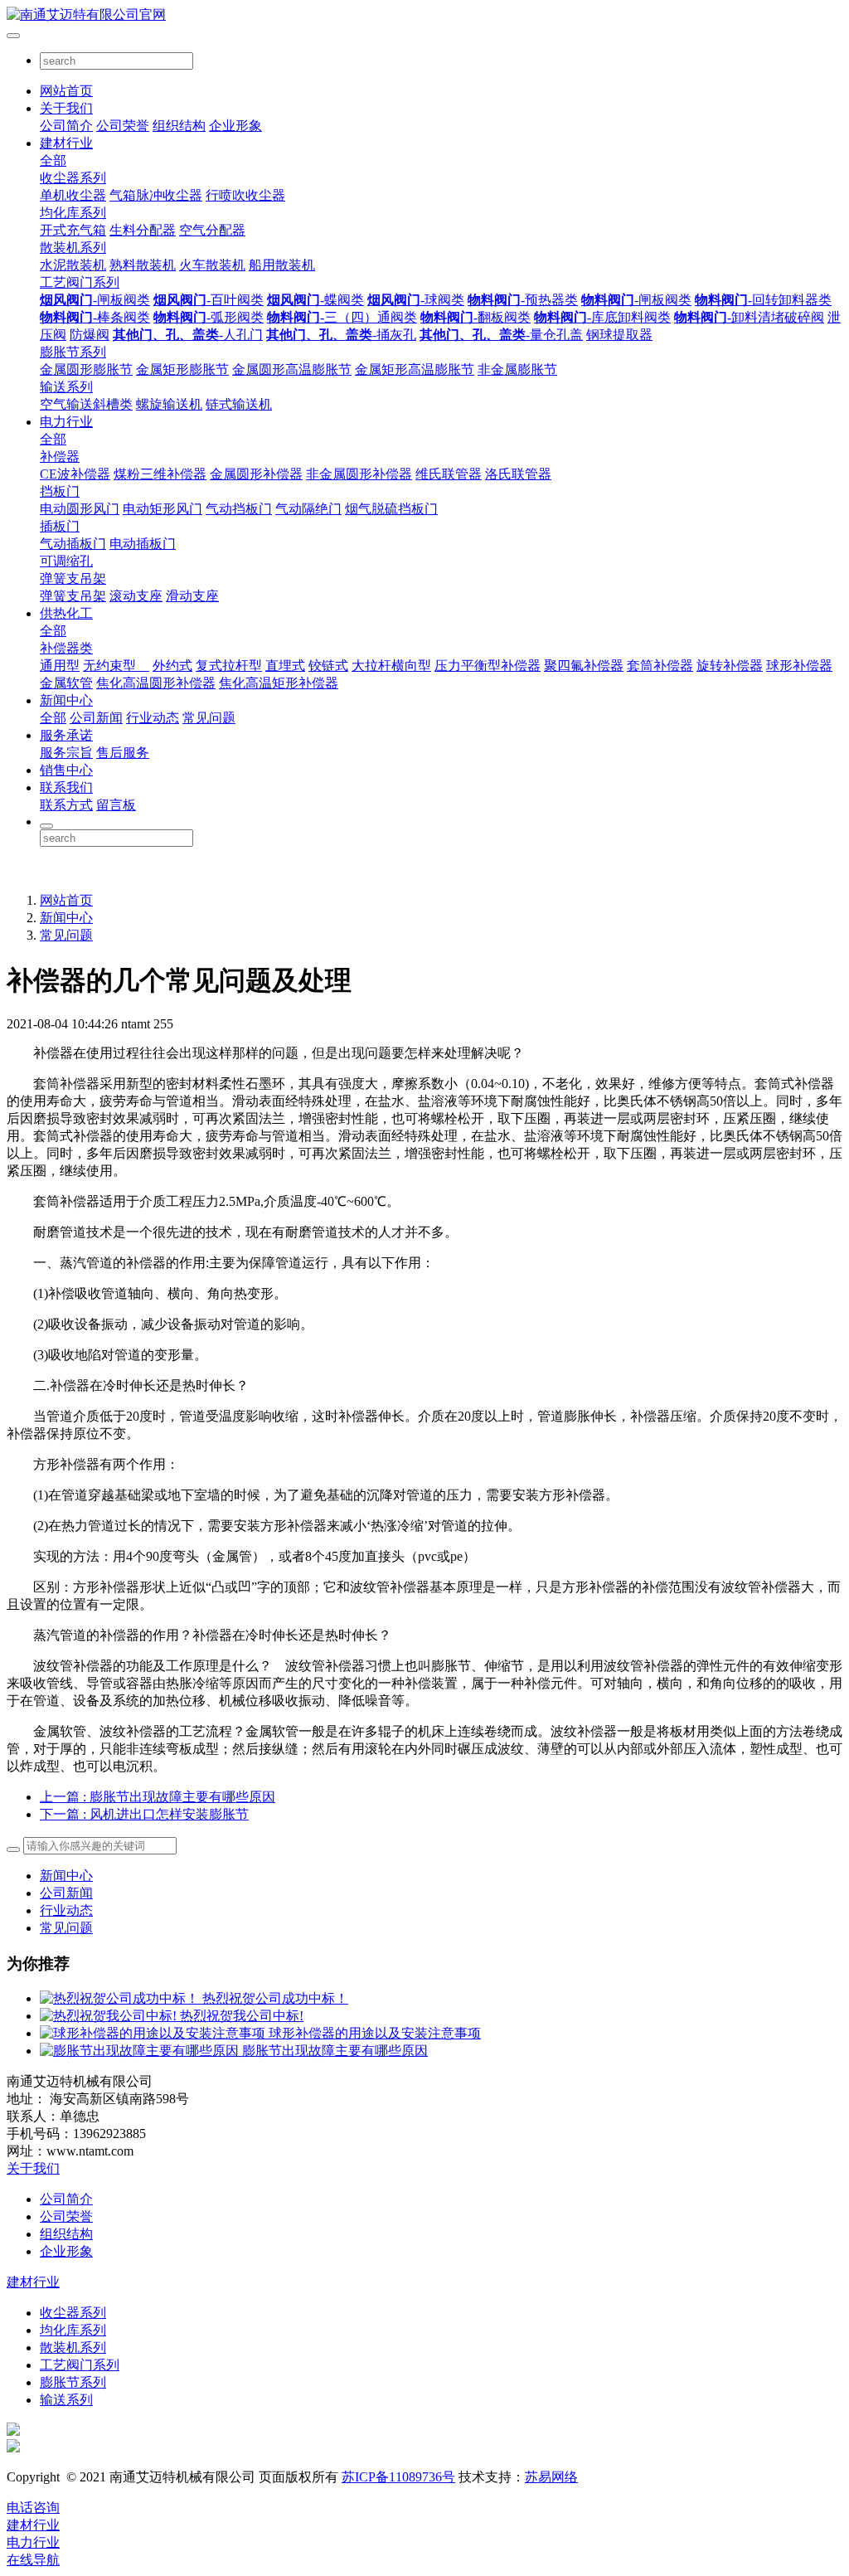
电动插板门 (143, 544)
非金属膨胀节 (517, 369)
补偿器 (60, 457)
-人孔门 (188, 335)
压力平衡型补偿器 (488, 666)
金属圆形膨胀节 (86, 369)
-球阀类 (416, 300)
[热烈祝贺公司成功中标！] (121, 1998)
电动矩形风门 (163, 509)
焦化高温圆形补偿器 (156, 683)
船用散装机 (282, 265)
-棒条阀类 (95, 317)
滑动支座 (192, 596)
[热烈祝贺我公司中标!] (110, 2016)
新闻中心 (66, 700)
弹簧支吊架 (73, 578)
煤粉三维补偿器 (160, 474)
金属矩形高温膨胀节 (415, 369)
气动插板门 (73, 544)
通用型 (60, 666)
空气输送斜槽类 (86, 404)
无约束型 (116, 666)
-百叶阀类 (209, 300)
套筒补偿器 (660, 666)
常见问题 (209, 718)
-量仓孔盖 (501, 335)
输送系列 (66, 387)
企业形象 (235, 126)
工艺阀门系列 (80, 282)
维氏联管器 (449, 474)
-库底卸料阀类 (602, 317)
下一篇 (144, 1814)
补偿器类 (66, 648)
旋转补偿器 (730, 666)
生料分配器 (143, 230)
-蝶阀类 (315, 300)
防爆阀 (90, 335)
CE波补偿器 (75, 474)
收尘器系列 (73, 178)
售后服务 (123, 753)
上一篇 (158, 1797)
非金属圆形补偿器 (359, 474)
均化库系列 (73, 213)
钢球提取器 (619, 335)
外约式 (172, 666)
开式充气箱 (73, 230)
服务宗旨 (66, 753)
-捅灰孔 (341, 335)
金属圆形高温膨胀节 (292, 369)
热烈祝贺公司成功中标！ (275, 1998)
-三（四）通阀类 (342, 317)
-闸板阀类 (95, 300)
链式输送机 (239, 404)
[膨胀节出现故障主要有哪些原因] (141, 2051)
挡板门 (60, 491)
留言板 (116, 805)
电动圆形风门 (80, 509)
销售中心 (66, 770)
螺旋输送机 (169, 404)
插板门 (60, 526)
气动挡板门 (239, 509)
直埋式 (285, 666)
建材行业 (66, 143)
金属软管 (66, 683)
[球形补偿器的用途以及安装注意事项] (154, 2033)
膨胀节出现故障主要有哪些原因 (335, 2051)
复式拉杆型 (229, 666)
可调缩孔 (66, 561)
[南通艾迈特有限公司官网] (424, 15)
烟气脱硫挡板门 (391, 509)
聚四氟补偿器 (584, 666)
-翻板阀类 (475, 317)
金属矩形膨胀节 (182, 369)
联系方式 (66, 805)
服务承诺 (66, 735)
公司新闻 (96, 718)
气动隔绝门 (308, 509)
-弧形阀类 (209, 317)
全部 (53, 160)
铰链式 (328, 666)
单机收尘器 (73, 195)
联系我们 (66, 787)
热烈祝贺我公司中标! (242, 2016)
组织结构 (179, 126)
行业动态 (153, 718)
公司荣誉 (123, 126)
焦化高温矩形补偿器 (279, 683)
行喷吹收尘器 (245, 195)
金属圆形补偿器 (256, 474)
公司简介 (66, 126)
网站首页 (66, 91)
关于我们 (66, 108)
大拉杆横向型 (391, 666)
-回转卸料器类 (763, 300)
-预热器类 (523, 300)
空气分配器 (212, 230)
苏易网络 (551, 2477)
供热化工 (66, 613)
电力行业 (66, 422)
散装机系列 (73, 248)
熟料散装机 (143, 265)
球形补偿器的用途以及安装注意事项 (375, 2033)
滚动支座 (136, 596)
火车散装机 (212, 265)
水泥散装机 (73, 265)
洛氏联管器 (518, 474)
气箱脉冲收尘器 (156, 195)
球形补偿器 (799, 666)
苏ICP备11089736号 (398, 2477)
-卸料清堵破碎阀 (749, 317)
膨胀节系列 (73, 352)
